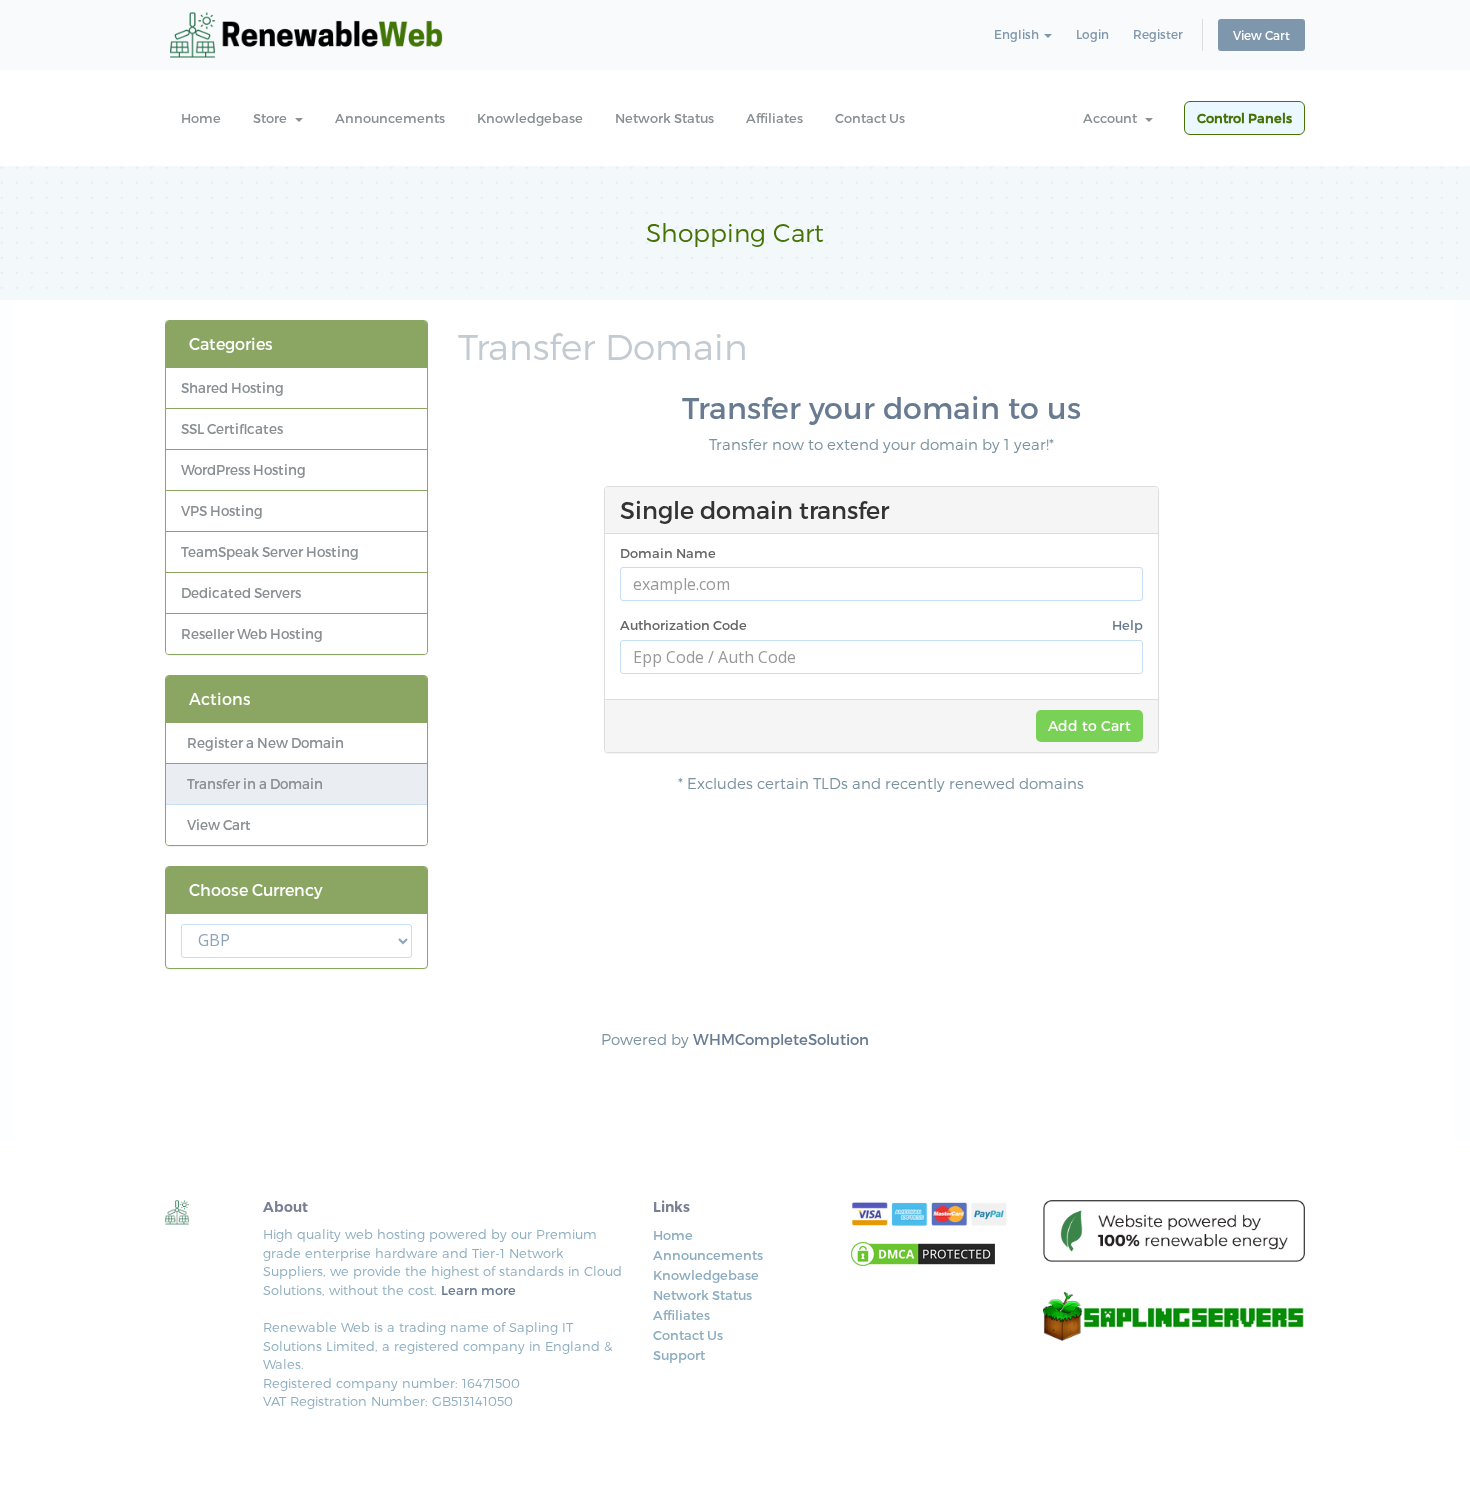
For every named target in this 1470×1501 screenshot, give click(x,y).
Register (1158, 34)
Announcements (390, 118)
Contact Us (870, 118)
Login (1092, 34)
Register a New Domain (262, 742)
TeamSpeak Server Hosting (270, 551)
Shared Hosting (232, 387)
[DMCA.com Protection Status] (923, 1252)
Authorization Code (881, 625)
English (1018, 34)
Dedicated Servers (241, 592)
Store (273, 118)
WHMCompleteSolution (781, 1039)
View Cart (1261, 35)
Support (679, 1355)
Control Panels (1244, 118)
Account (1113, 118)
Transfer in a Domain (252, 783)
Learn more (478, 1290)
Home (201, 118)
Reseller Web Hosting (252, 633)
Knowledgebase (530, 118)
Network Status (664, 118)
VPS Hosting (222, 510)
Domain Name (668, 553)
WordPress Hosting (243, 469)
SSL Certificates (232, 428)
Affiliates (774, 118)
